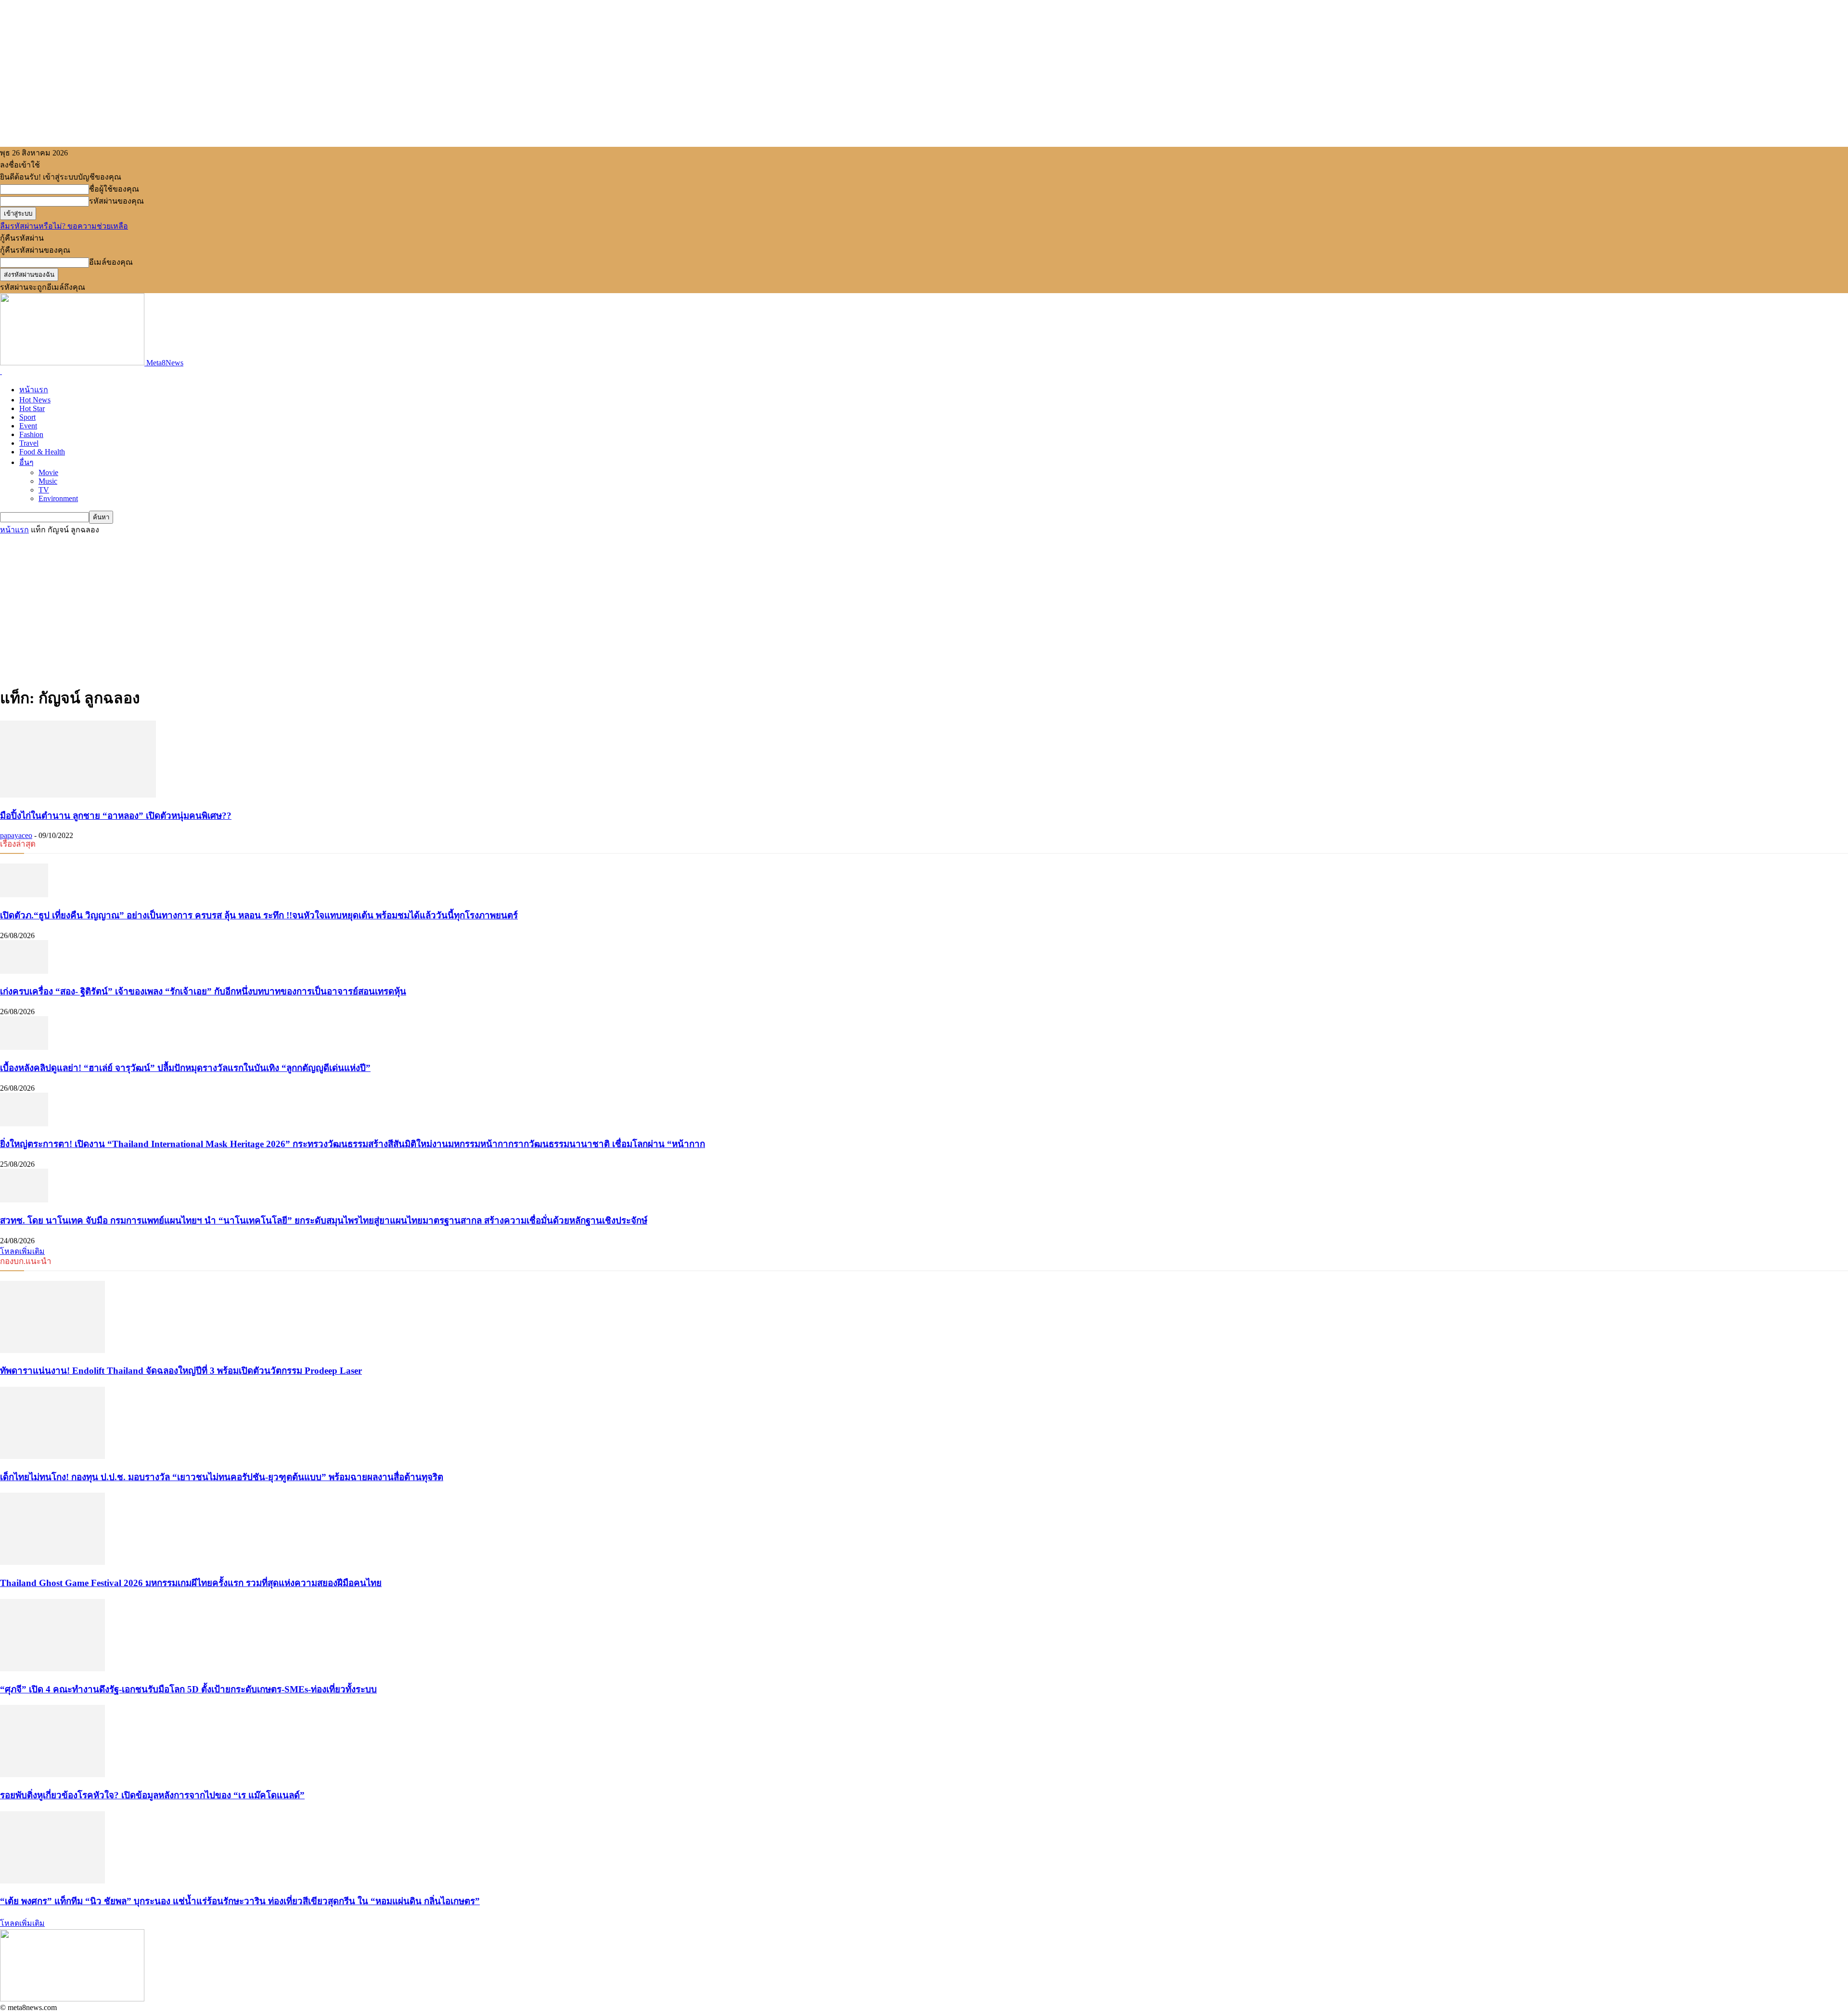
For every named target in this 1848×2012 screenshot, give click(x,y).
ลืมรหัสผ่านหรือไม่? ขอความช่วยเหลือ (64, 226)
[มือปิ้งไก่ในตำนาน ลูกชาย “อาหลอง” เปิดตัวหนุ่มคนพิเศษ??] (78, 795)
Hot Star (32, 408)
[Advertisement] (924, 608)
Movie (48, 472)
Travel (29, 443)
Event (28, 426)
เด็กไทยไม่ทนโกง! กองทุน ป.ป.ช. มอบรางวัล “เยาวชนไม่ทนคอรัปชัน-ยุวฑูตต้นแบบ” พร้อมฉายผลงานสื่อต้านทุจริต (222, 1477)
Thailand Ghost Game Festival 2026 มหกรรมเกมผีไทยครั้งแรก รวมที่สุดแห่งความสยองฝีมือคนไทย (191, 1583)
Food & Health (42, 452)
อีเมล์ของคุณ (111, 262)
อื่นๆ (26, 462)
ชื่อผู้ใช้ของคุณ (114, 189)
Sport (27, 417)
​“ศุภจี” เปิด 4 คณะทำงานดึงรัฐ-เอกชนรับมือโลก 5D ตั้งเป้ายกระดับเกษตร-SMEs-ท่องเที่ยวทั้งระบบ (188, 1689)
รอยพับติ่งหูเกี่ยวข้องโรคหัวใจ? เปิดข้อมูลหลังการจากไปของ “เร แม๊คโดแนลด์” (152, 1795)
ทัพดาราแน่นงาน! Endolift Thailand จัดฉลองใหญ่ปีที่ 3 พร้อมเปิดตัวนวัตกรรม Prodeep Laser (181, 1371)
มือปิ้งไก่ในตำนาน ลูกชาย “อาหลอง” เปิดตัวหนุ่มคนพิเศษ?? (116, 816)
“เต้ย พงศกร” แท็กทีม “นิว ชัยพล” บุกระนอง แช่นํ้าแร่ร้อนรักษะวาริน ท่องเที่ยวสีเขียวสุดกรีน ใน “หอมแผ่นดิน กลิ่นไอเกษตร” (240, 1901)
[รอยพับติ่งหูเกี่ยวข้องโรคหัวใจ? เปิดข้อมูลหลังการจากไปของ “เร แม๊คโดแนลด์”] (52, 1774)
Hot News (35, 400)
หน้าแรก (34, 390)
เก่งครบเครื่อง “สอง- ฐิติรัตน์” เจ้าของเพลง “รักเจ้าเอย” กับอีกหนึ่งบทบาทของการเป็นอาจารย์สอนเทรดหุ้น (203, 991)
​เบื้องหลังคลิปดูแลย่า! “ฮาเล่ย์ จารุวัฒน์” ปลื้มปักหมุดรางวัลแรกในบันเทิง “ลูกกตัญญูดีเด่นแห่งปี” (185, 1068)
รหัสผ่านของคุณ (116, 201)
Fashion (31, 434)
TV (44, 490)
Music (48, 481)
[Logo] (1, 371)
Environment (58, 498)
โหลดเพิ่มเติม (22, 1251)
